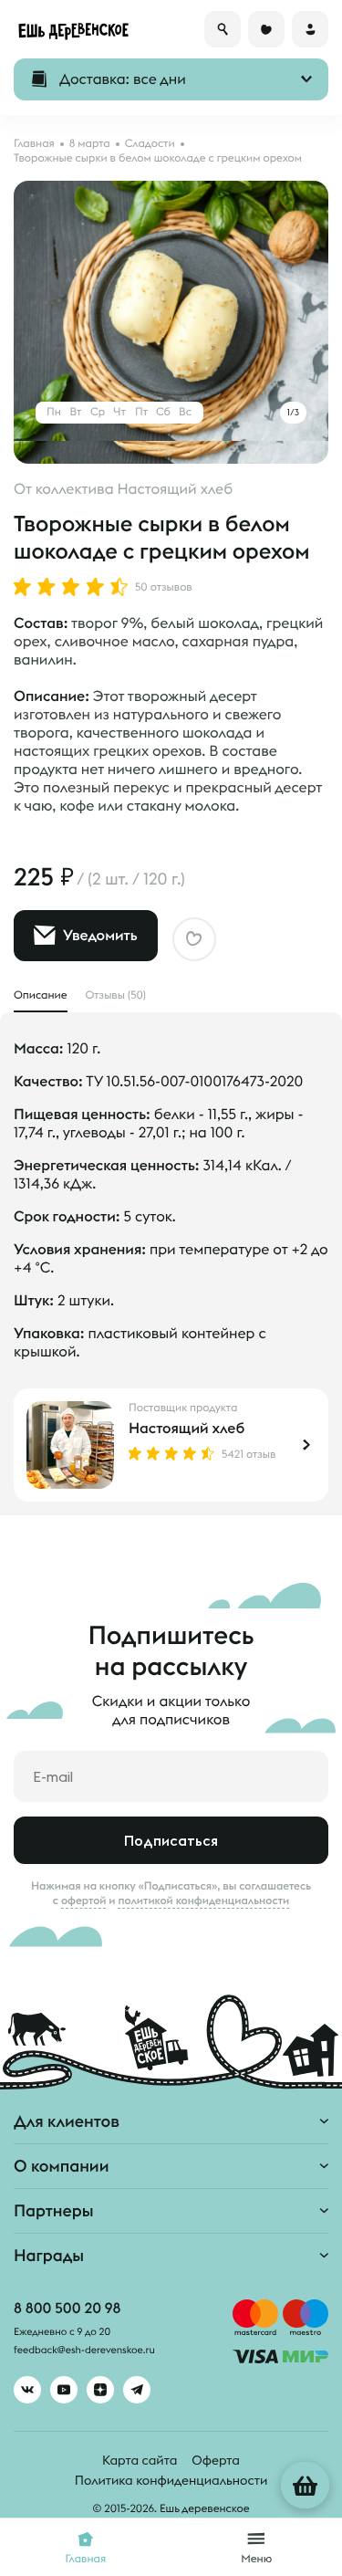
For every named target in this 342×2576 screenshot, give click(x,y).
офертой (84, 1901)
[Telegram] (137, 2390)
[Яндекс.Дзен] (100, 2390)
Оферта (216, 2460)
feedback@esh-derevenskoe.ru (84, 2351)
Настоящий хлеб (187, 1429)
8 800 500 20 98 (67, 2309)
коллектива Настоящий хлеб (134, 489)
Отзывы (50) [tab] (116, 995)
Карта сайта (140, 2460)
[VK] (27, 2390)
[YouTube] (64, 2390)
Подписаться (171, 1840)
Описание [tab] (41, 995)
